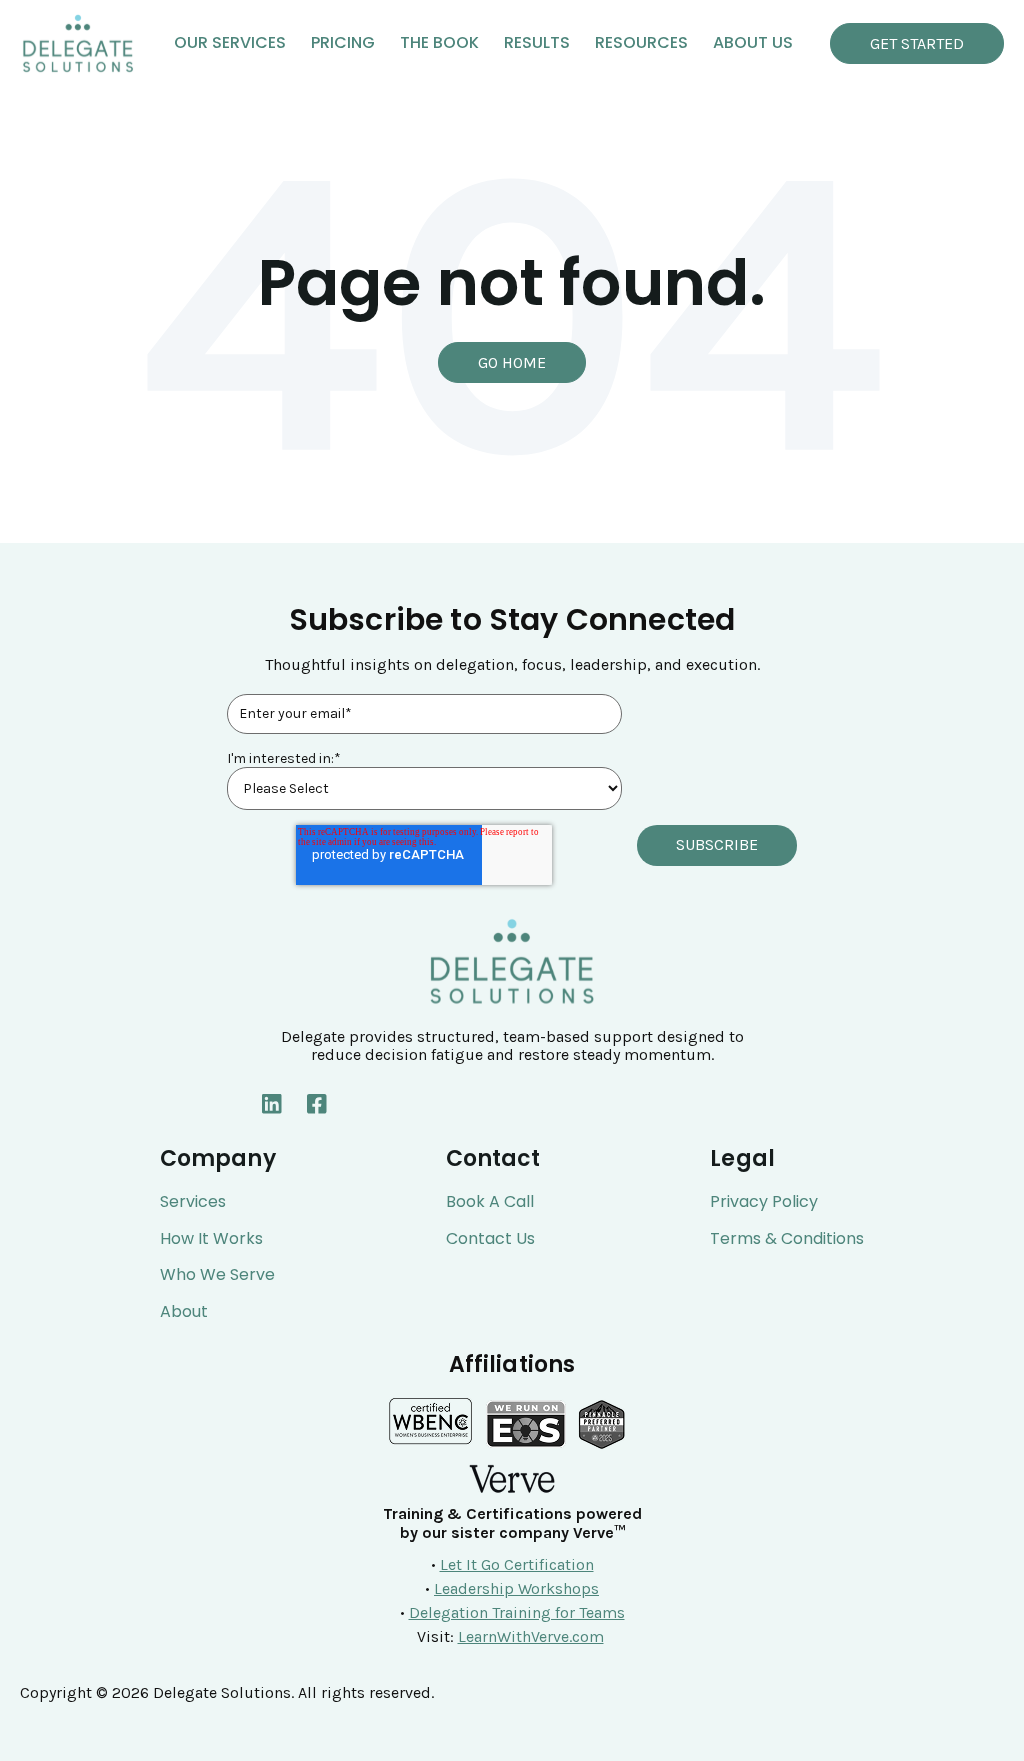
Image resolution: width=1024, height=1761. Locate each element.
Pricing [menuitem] (343, 42)
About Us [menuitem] (753, 42)
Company (218, 1159)
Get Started (917, 43)
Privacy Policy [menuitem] (764, 1202)
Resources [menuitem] (641, 42)
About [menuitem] (184, 1312)
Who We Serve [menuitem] (217, 1275)
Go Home (512, 362)
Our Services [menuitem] (230, 42)
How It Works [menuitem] (211, 1239)
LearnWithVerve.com (531, 1636)
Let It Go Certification (517, 1564)
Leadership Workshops (516, 1588)
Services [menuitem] (193, 1202)
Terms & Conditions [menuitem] (787, 1239)
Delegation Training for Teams (517, 1612)
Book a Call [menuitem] (490, 1202)
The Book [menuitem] (439, 42)
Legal (742, 1159)
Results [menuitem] (537, 42)
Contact (493, 1159)
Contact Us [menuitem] (490, 1239)
